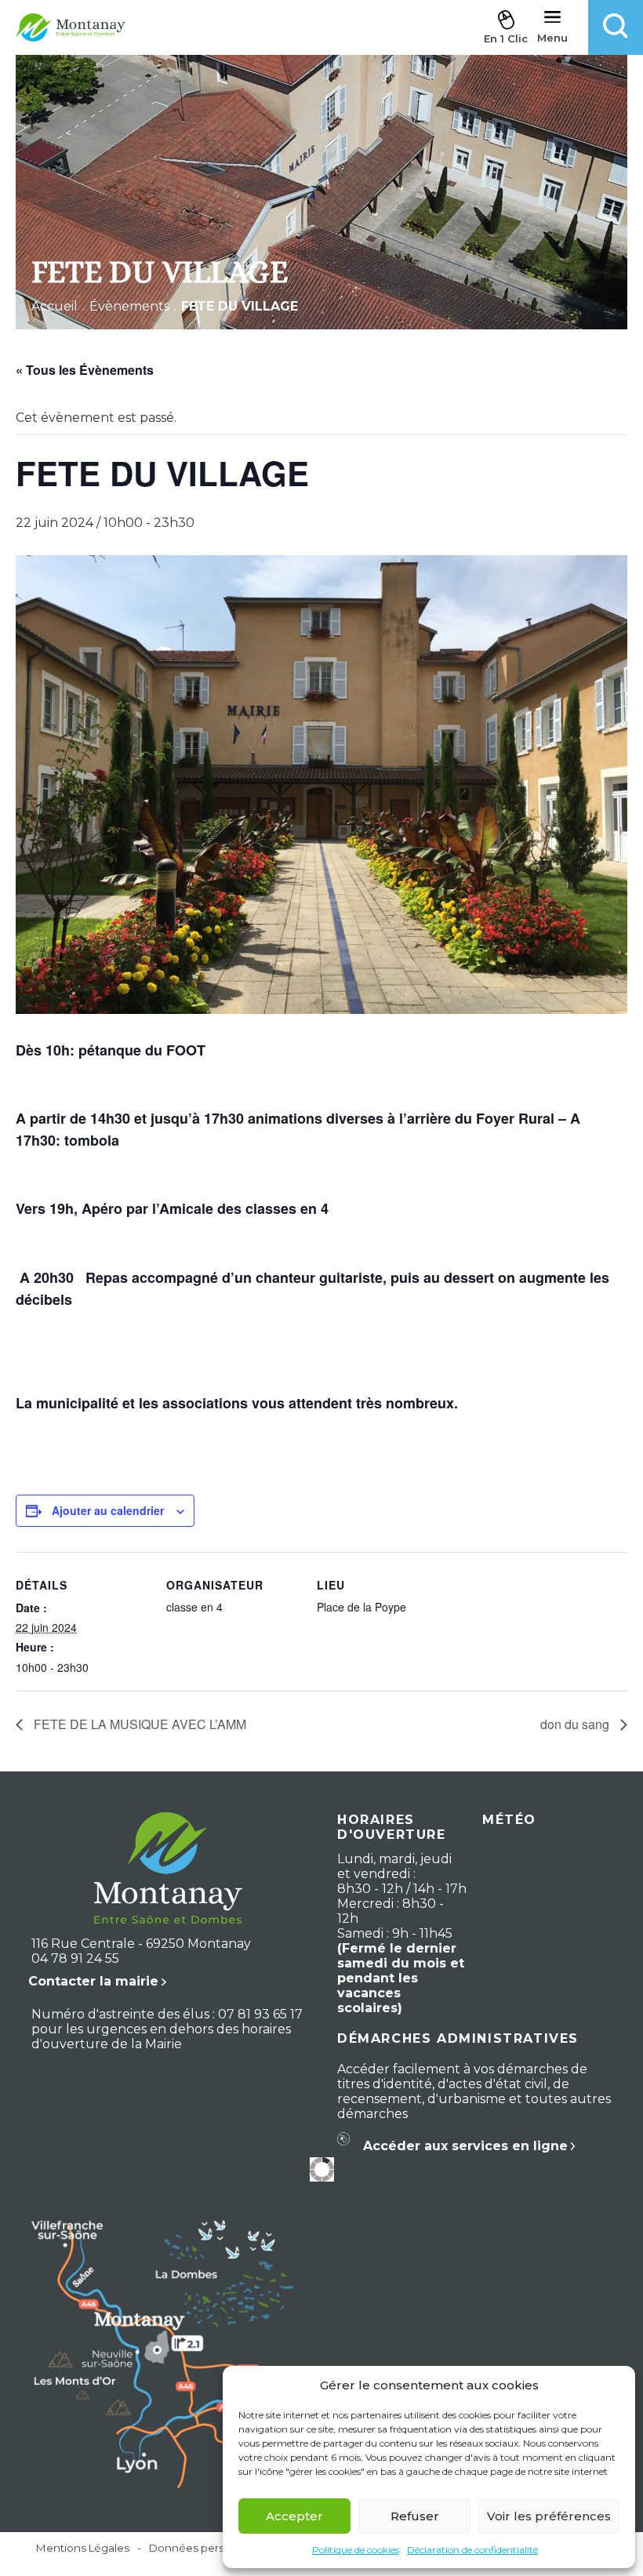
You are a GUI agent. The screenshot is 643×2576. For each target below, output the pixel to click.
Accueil (54, 306)
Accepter (294, 2516)
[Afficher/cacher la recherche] (616, 27)
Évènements (129, 306)
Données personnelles (209, 2548)
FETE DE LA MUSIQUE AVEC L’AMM (138, 1724)
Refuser (415, 2516)
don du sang (576, 1724)
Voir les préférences (549, 2516)
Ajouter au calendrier (108, 1510)
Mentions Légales (83, 2548)
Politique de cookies (356, 2550)
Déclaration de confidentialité (472, 2550)
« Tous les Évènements (85, 370)
